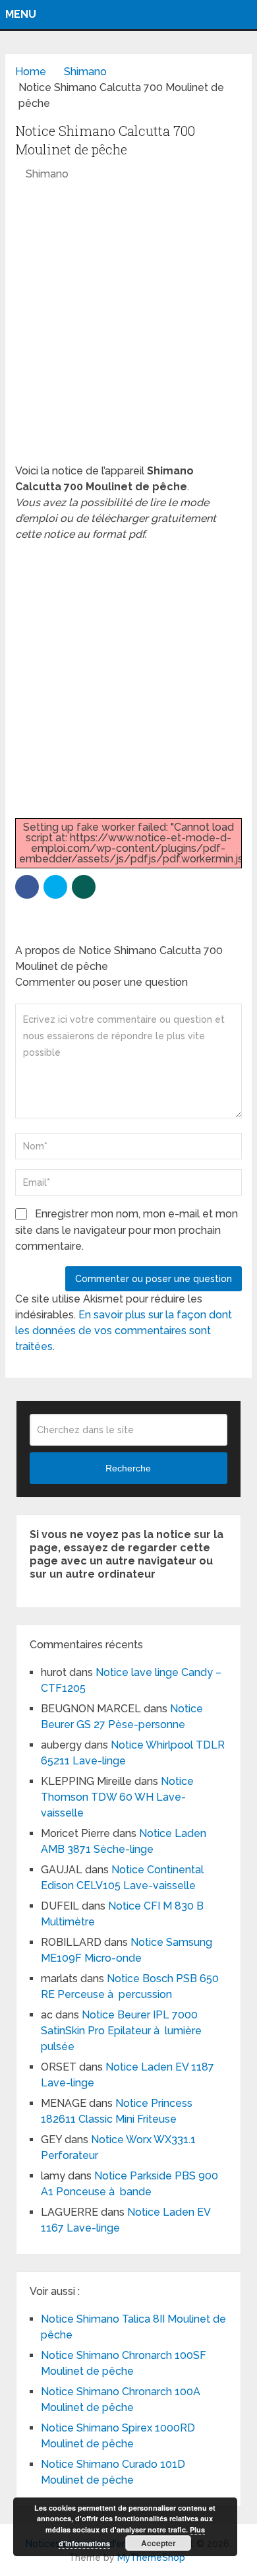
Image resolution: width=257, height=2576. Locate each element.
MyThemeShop (151, 2558)
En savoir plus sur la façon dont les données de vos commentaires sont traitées (124, 1331)
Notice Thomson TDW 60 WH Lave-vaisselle (117, 1797)
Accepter (158, 2543)
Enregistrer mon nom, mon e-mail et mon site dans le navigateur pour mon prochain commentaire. (127, 1230)
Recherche (128, 1468)
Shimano (47, 174)
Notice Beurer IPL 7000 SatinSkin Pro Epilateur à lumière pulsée (121, 2031)
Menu (21, 14)
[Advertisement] (128, 329)
